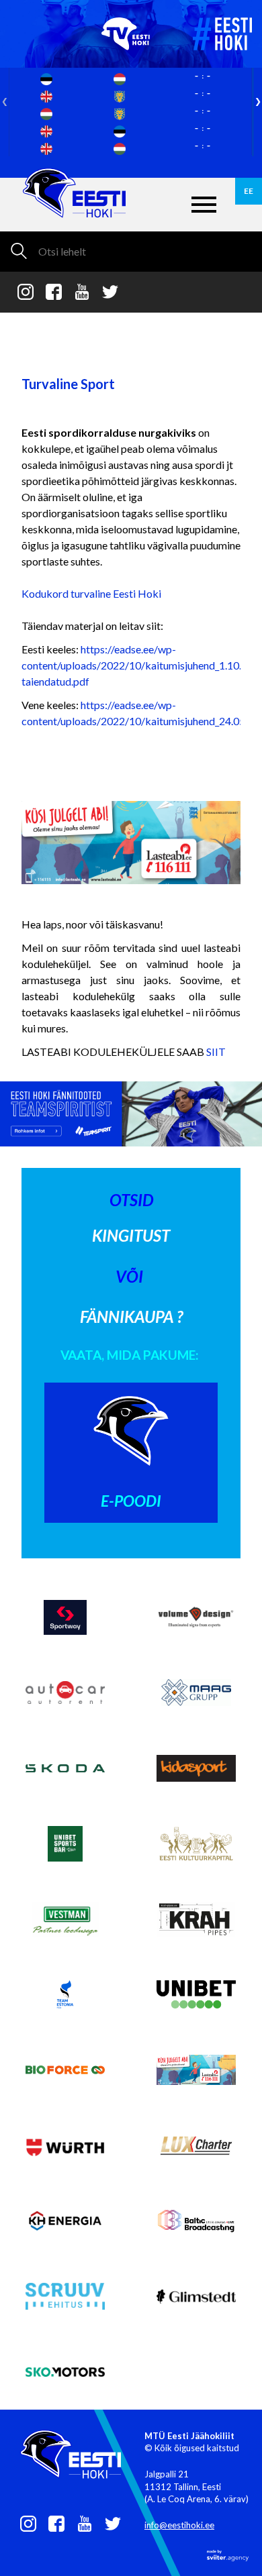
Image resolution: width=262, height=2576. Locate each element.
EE (249, 191)
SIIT (216, 1052)
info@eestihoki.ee (179, 2525)
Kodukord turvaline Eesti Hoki (91, 593)
